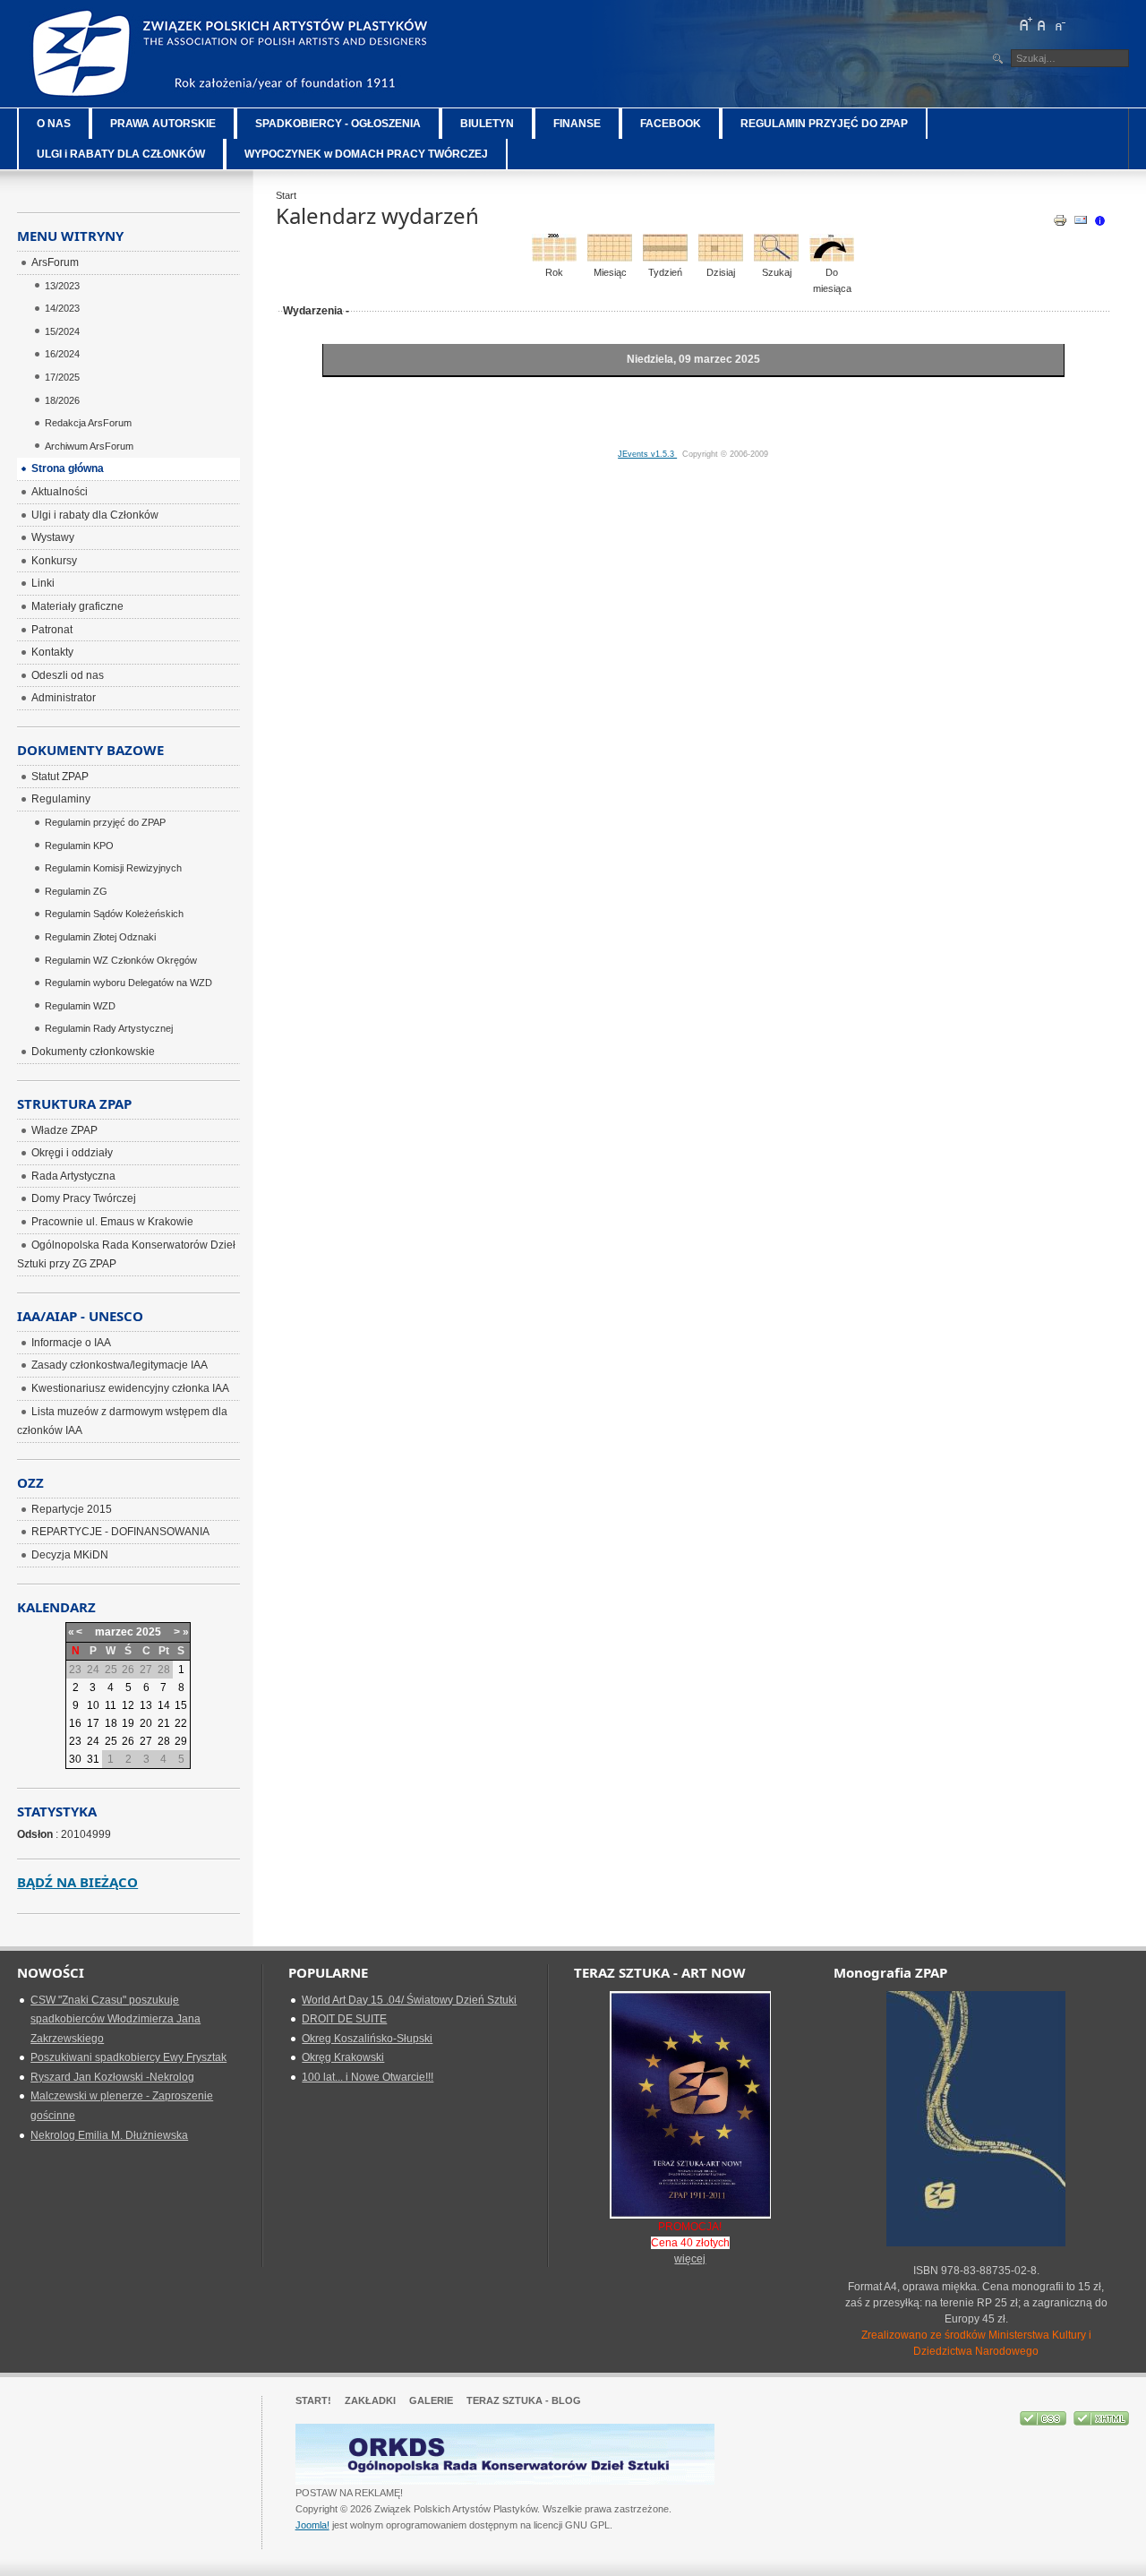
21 (164, 1723)
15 (181, 1705)
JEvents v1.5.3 (647, 454)
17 (93, 1723)
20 (146, 1723)
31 (93, 1759)
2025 (149, 1632)
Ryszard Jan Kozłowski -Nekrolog (112, 2077)
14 (164, 1705)
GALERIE (431, 2400)
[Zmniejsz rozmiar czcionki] (1059, 24)
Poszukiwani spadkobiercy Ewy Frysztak (128, 2057)
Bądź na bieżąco (77, 1882)
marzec (114, 1632)
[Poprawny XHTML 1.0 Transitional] (1101, 2422)
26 (128, 1741)
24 (93, 1741)
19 (128, 1723)
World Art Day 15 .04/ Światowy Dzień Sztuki (409, 2000)
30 (75, 1759)
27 (146, 1741)
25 (111, 1741)
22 (181, 1723)
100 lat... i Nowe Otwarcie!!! (368, 2077)
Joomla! (312, 2525)
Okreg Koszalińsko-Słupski (367, 2039)
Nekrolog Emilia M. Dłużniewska (109, 2135)
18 (111, 1723)
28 (164, 1741)
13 (146, 1705)
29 (181, 1741)
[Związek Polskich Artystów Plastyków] (232, 54)
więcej (690, 2259)
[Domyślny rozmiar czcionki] (1042, 24)
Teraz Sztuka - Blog (524, 2400)
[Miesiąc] (610, 258)
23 (75, 1741)
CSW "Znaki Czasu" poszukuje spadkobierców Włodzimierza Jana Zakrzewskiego (115, 2019)
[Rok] (554, 258)
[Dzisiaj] (721, 258)
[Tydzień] (665, 258)
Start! (313, 2400)
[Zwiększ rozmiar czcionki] (1025, 24)
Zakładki (370, 2400)
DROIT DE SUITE (344, 2019)
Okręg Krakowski (343, 2057)
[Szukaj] (776, 258)
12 (128, 1705)
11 (111, 1705)
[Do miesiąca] (832, 258)
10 (93, 1705)
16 (75, 1723)
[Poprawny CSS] (1044, 2422)
